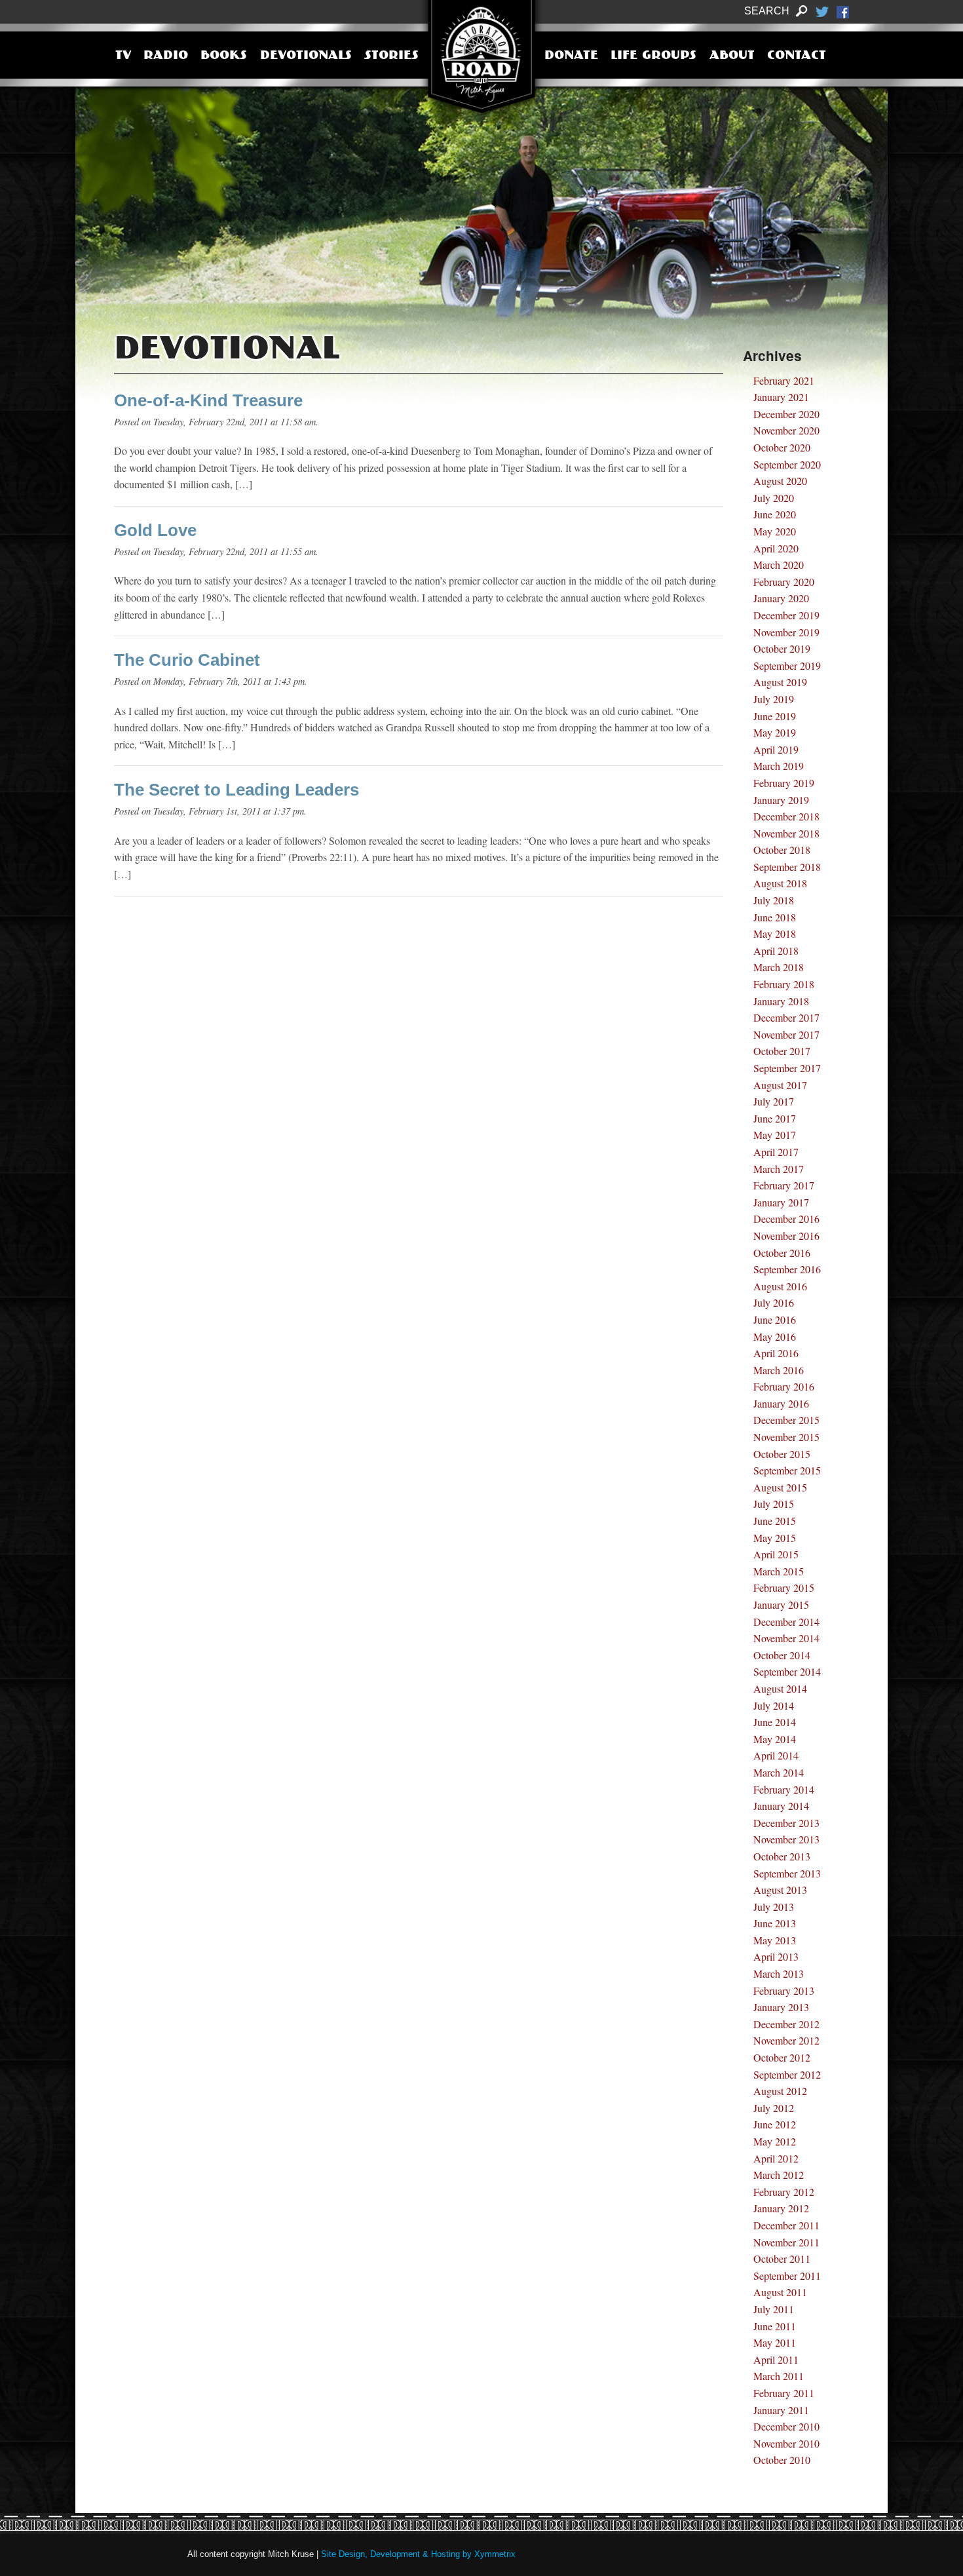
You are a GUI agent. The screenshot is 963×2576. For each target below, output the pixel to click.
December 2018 (786, 816)
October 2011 (782, 2259)
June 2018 (775, 917)
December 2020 (786, 414)
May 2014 (775, 1739)
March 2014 (779, 1772)
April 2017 (776, 1152)
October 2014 (782, 1655)
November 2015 (786, 1437)
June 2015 (775, 1521)
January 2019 (781, 800)
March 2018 (779, 967)
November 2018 (786, 833)
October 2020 (782, 447)
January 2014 (781, 1806)
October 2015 (782, 1454)
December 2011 (786, 2225)
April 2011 (776, 2359)
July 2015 (774, 1504)
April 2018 (776, 951)
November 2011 (786, 2242)
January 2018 (781, 1001)
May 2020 (775, 531)
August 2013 (780, 1890)
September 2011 (787, 2276)
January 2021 (781, 397)
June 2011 (775, 2326)
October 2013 (782, 1856)
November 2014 (786, 1638)
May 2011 (775, 2342)
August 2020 (780, 481)
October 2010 (782, 2460)
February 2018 (784, 984)
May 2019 (775, 732)
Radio (166, 56)
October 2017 (782, 1051)
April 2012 (776, 2158)
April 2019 (776, 749)
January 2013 (781, 2007)
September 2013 (787, 1873)
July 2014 (774, 1705)
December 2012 (786, 2024)
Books (224, 56)
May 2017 (775, 1135)
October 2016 (782, 1253)
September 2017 (787, 1068)
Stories (391, 56)
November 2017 (786, 1034)
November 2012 (786, 2040)
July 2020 (774, 498)
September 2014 (787, 1671)
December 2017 (786, 1017)
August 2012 (780, 2091)
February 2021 (784, 380)
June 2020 (775, 514)
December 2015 (786, 1420)
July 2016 (774, 1302)
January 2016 (781, 1403)
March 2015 (779, 1571)
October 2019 (782, 648)
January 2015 (781, 1605)
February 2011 (784, 2393)
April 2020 (776, 548)
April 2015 (776, 1554)
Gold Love (155, 530)
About (732, 56)
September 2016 (787, 1269)
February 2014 (784, 1789)
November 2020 (786, 430)
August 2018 (780, 883)
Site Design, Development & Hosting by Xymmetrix (418, 2554)
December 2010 (786, 2426)
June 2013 (775, 1923)
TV (123, 56)
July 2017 (774, 1101)
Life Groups (653, 56)
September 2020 (787, 464)
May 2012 (775, 2141)
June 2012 (775, 2124)
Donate (571, 56)
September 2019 (787, 665)
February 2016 (784, 1386)
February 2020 (784, 582)
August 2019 (780, 682)
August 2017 (780, 1085)
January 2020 (781, 598)
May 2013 (775, 1940)
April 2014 (776, 1755)
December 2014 (786, 1622)
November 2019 (786, 632)
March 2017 (779, 1169)
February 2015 (784, 1587)
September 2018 (787, 867)
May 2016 (775, 1336)
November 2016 (786, 1236)
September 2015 (787, 1470)
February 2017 (784, 1185)
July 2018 (774, 900)
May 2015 (775, 1538)
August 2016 (780, 1286)
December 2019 (786, 615)
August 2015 (780, 1487)
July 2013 (774, 1907)
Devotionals (306, 56)
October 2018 (782, 850)
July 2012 (774, 2108)
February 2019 (784, 783)
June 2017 (775, 1118)
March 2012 (779, 2175)
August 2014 (780, 1688)
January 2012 (781, 2208)
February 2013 (784, 1990)
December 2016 (786, 1219)
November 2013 (786, 1839)
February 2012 (784, 2192)
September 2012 (787, 2074)
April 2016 (776, 1353)
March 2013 (779, 1973)
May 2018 (775, 933)
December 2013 (786, 1823)
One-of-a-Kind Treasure (208, 400)
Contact (797, 56)
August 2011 (780, 2292)
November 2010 (786, 2443)
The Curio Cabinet (187, 660)
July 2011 (774, 2309)
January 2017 (781, 1202)
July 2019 (774, 699)
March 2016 (779, 1370)
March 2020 (779, 565)
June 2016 (775, 1319)
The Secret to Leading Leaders (236, 790)
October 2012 (782, 2057)
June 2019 (775, 716)
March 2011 (779, 2376)
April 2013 (776, 1956)
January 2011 (781, 2410)
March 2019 (779, 766)
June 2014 (775, 1722)
